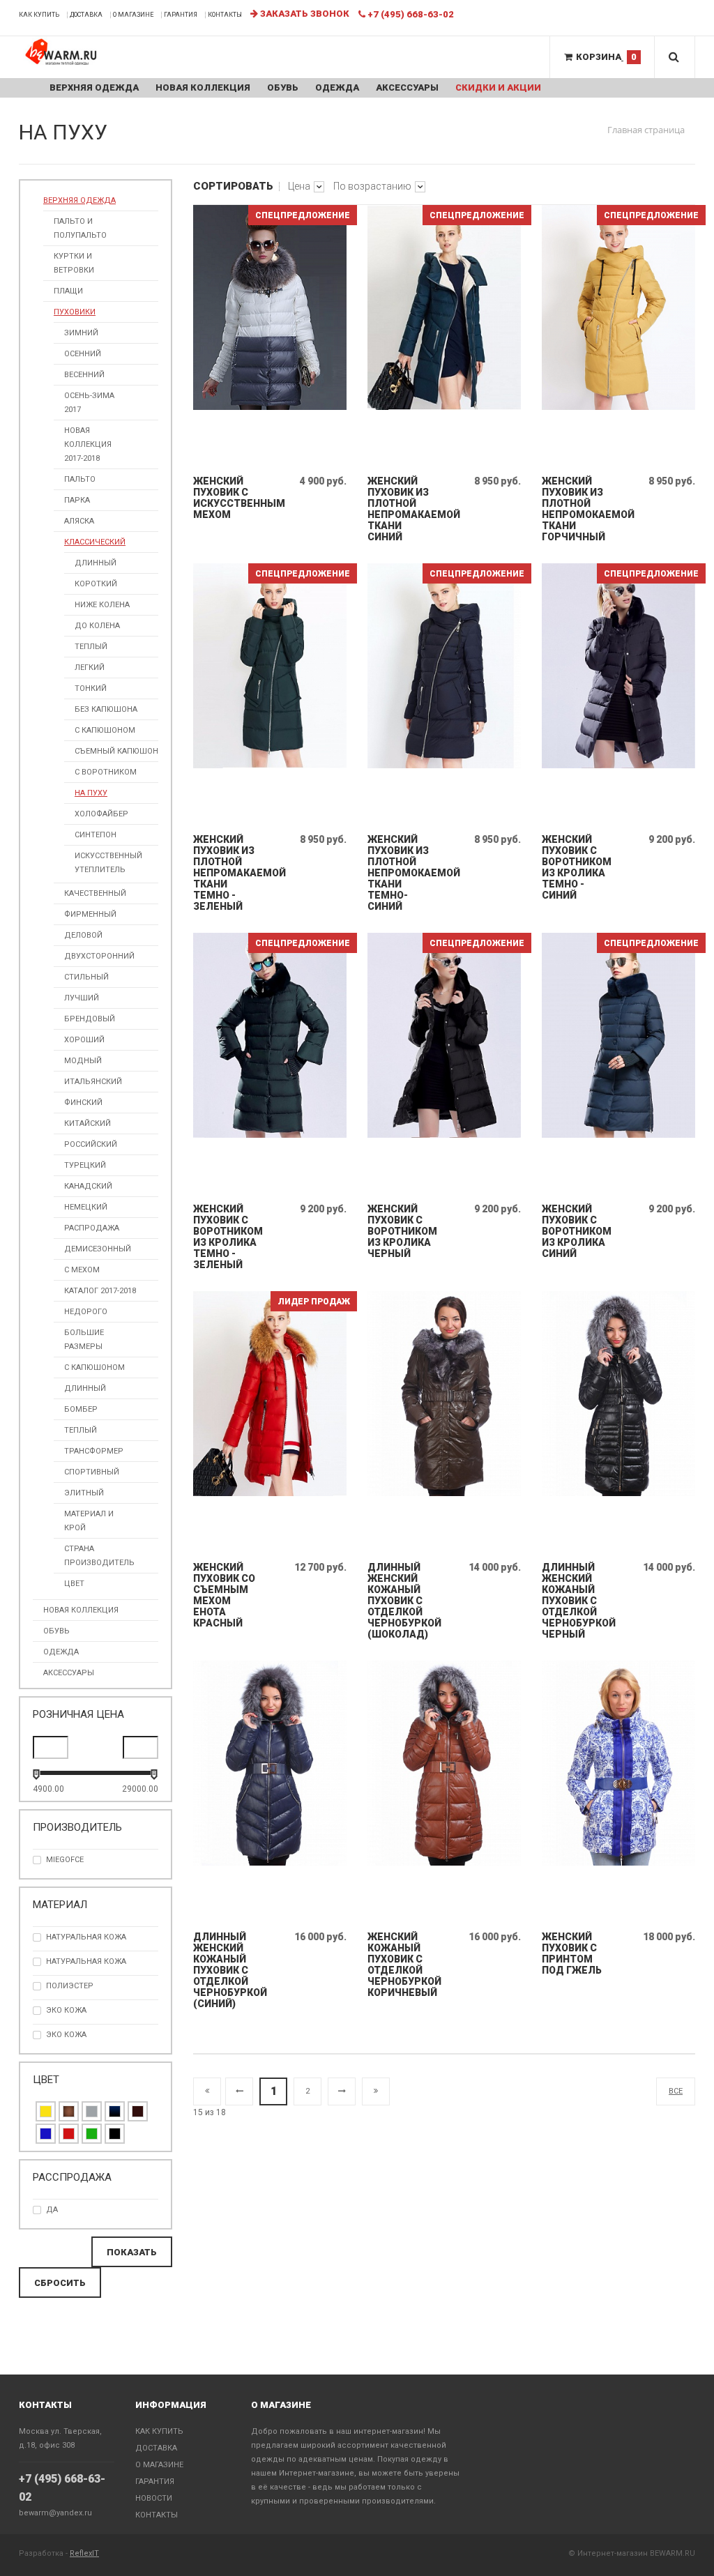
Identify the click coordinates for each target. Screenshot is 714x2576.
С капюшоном (105, 730)
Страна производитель (99, 1556)
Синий (46, 2134)
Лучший (82, 998)
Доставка (86, 15)
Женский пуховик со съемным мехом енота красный (224, 1595)
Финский (83, 1103)
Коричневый (69, 2111)
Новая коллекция (203, 87)
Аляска (79, 521)
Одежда (337, 87)
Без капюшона (106, 709)
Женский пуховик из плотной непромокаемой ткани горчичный (576, 509)
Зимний (81, 333)
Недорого (86, 1312)
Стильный (86, 977)
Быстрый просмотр (271, 453)
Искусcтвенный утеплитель (108, 863)
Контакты (225, 15)
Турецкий (85, 1165)
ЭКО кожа (66, 2010)
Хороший (84, 1040)
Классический (95, 542)
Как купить (39, 15)
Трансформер (94, 1451)
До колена (97, 626)
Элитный (84, 1493)
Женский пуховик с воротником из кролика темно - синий (576, 867)
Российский (91, 1144)
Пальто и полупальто (80, 228)
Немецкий (86, 1207)
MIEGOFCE (65, 1860)
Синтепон (96, 835)
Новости (154, 2498)
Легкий (90, 668)
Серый (92, 2111)
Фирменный (90, 914)
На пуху (91, 793)
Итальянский (93, 1082)
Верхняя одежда (94, 87)
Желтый (46, 2111)
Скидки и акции (498, 87)
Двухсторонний (99, 956)
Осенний (83, 354)
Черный (115, 2134)
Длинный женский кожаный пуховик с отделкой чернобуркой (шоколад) (402, 1601)
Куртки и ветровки (74, 263)
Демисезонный (98, 1249)
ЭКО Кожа (66, 2035)
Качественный (95, 893)
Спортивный (92, 1472)
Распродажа (92, 1228)
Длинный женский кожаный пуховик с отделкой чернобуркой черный (576, 1601)
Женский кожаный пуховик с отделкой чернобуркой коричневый (402, 1965)
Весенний (84, 375)
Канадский (88, 1186)
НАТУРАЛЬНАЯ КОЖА (86, 1937)
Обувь (283, 87)
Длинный (96, 563)
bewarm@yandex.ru (55, 2513)
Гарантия (181, 15)
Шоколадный (138, 2111)
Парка (77, 500)
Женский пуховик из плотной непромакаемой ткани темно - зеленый (228, 873)
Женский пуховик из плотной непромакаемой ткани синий (402, 509)
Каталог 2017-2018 (100, 1291)
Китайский (88, 1123)
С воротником (106, 772)
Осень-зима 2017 (89, 403)
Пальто (80, 479)
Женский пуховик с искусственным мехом (228, 498)
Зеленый (92, 2134)
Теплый (91, 647)
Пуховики (75, 312)
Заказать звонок (304, 14)
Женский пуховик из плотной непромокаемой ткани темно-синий (402, 873)
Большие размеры (84, 1340)
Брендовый (90, 1019)
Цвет (74, 1584)
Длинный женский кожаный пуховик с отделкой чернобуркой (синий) (228, 1970)
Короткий (96, 584)
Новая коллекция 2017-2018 (88, 444)
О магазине (133, 15)
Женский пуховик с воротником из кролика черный (402, 1231)
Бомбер (81, 1409)
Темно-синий (115, 2111)
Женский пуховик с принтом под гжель (572, 1953)
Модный (83, 1061)
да (52, 2210)
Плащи (68, 291)
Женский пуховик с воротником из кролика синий (576, 1231)
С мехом (82, 1270)
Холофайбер (101, 814)
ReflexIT (84, 2553)
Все (676, 2091)
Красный (69, 2134)
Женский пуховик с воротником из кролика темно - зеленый (228, 1237)
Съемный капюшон (116, 751)
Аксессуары (407, 87)
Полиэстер (70, 1986)
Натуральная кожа (86, 1961)
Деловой (83, 935)
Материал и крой (89, 1521)
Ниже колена (102, 605)
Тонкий (91, 688)
